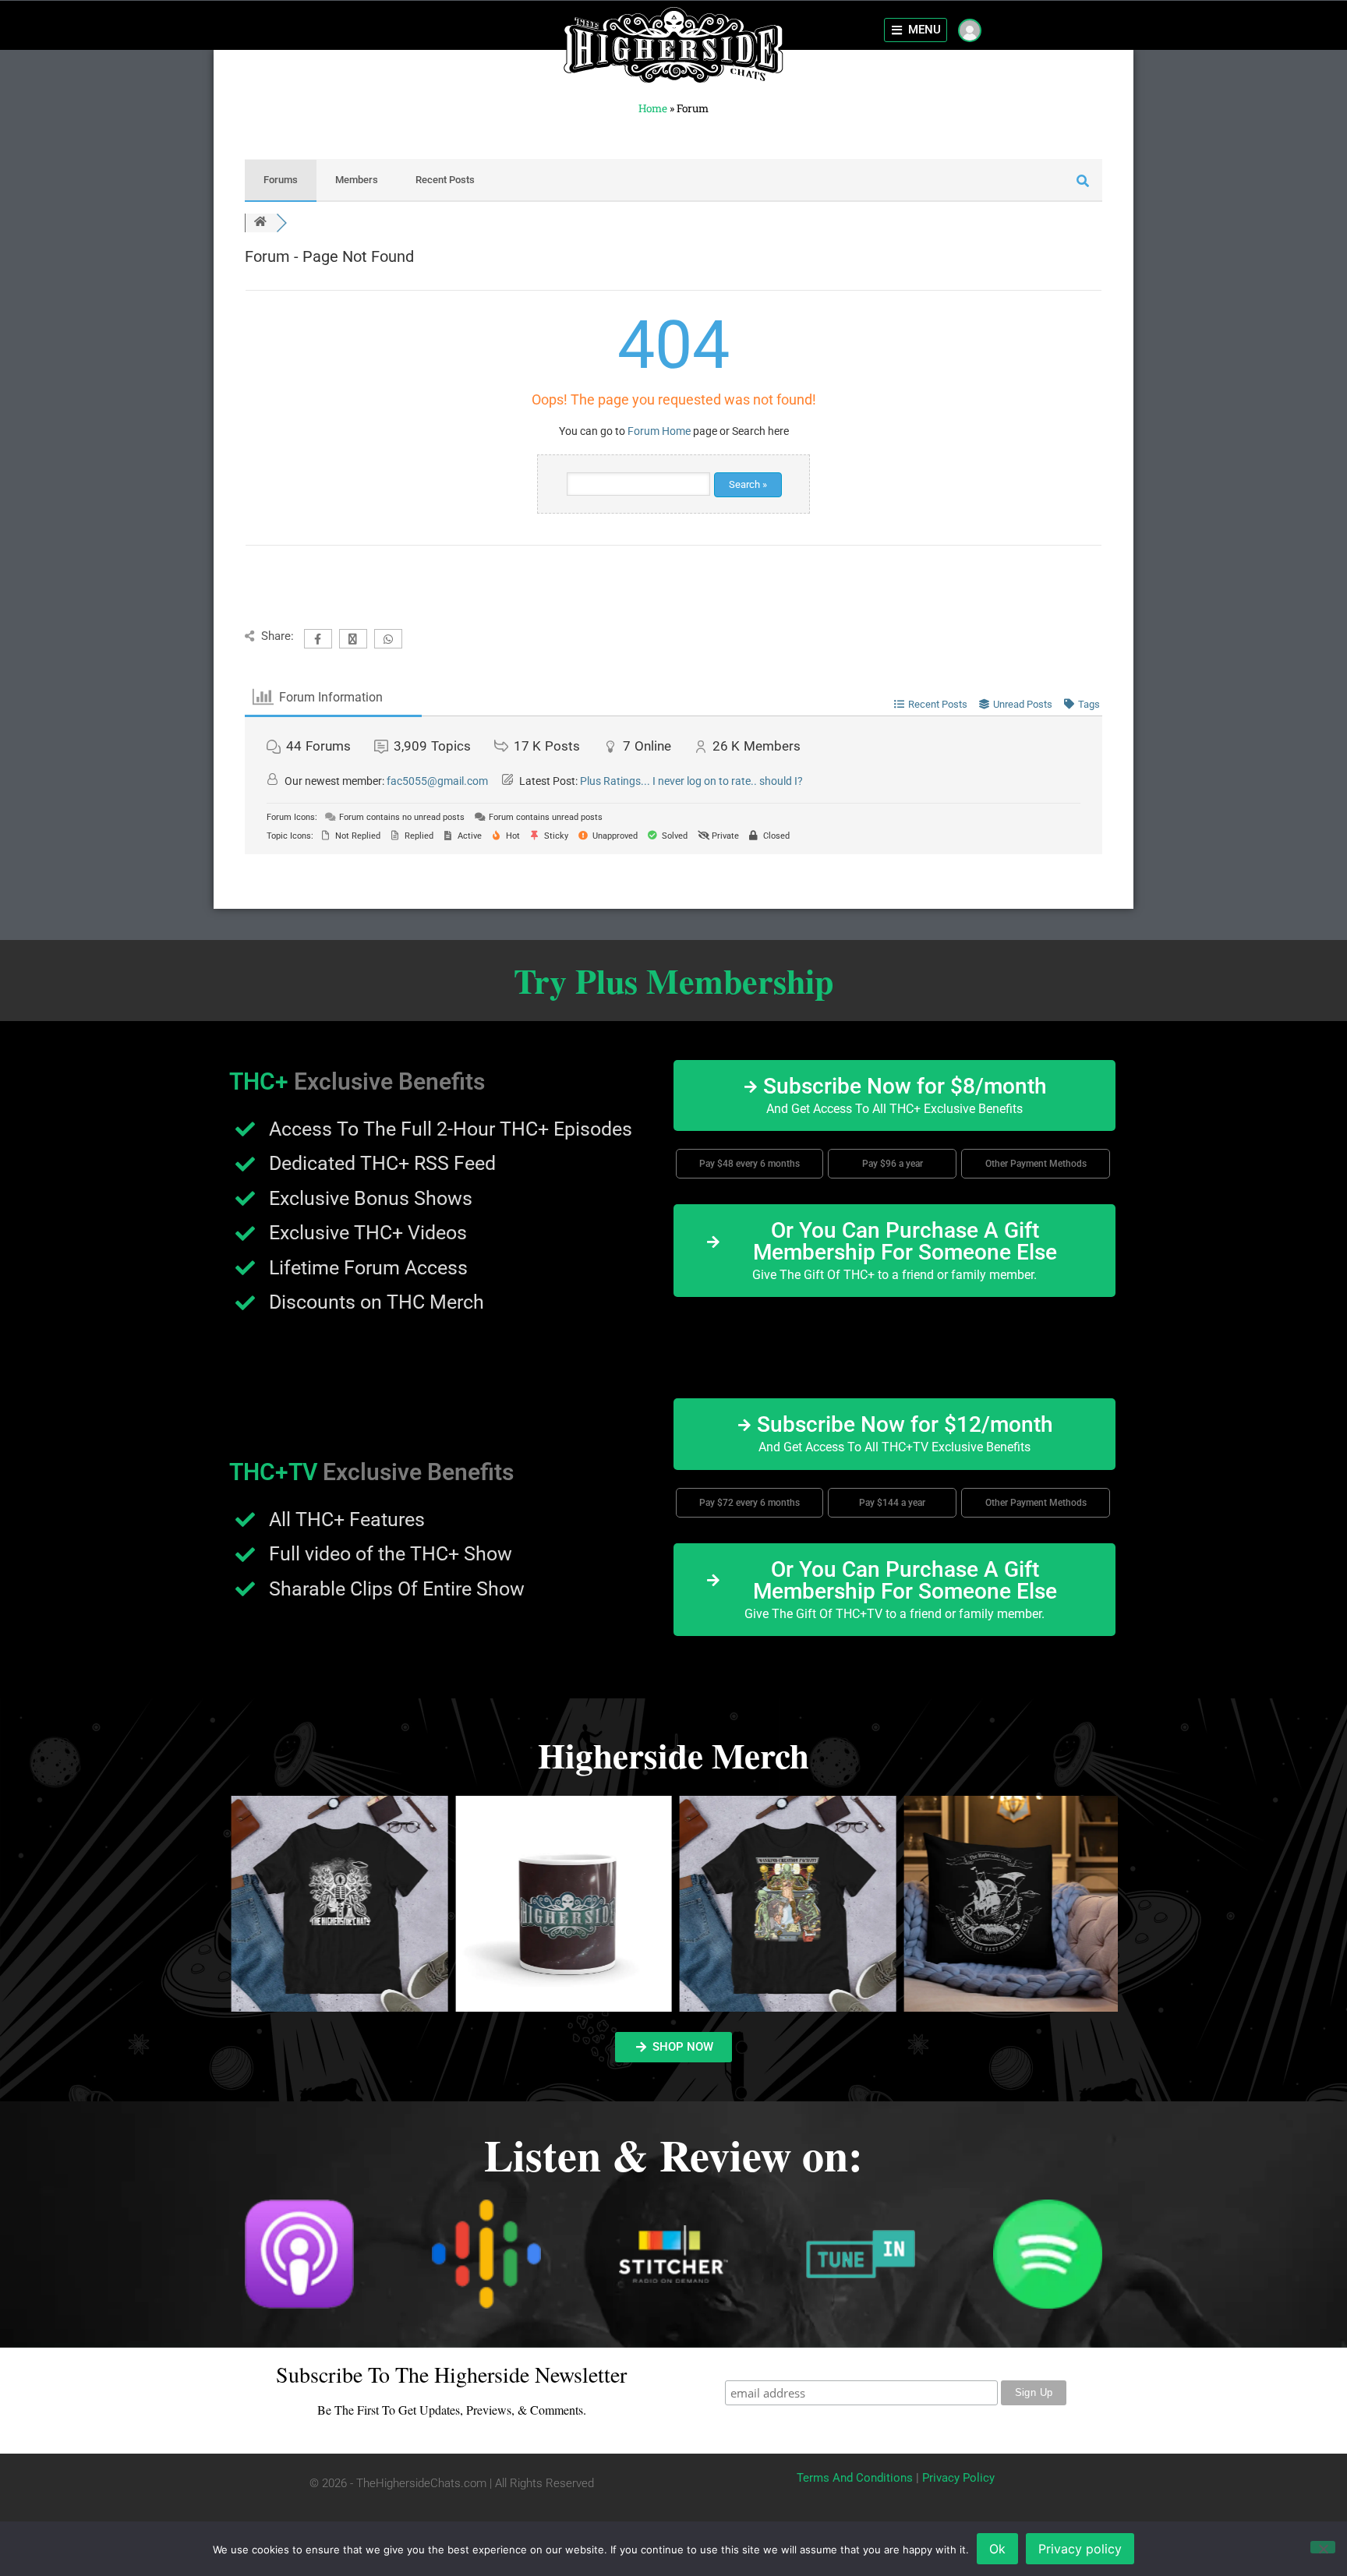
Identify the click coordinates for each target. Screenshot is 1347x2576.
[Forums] (260, 223)
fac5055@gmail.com (437, 781)
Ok (997, 2549)
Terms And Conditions (855, 2478)
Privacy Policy (958, 2478)
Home (653, 108)
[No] (1323, 2547)
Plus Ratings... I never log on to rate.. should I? (691, 781)
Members (357, 180)
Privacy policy (1080, 2549)
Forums (281, 180)
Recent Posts (445, 180)
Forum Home (659, 431)
